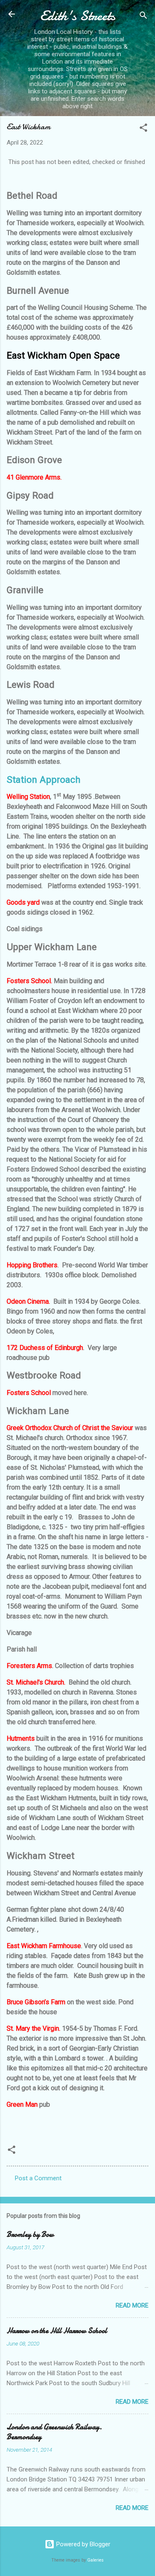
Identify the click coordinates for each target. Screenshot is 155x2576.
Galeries (95, 2560)
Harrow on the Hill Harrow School (57, 2331)
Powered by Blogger (82, 2544)
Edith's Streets (78, 16)
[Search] (143, 17)
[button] (143, 129)
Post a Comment (38, 2178)
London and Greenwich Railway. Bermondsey (54, 2432)
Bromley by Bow (30, 2235)
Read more (132, 2305)
